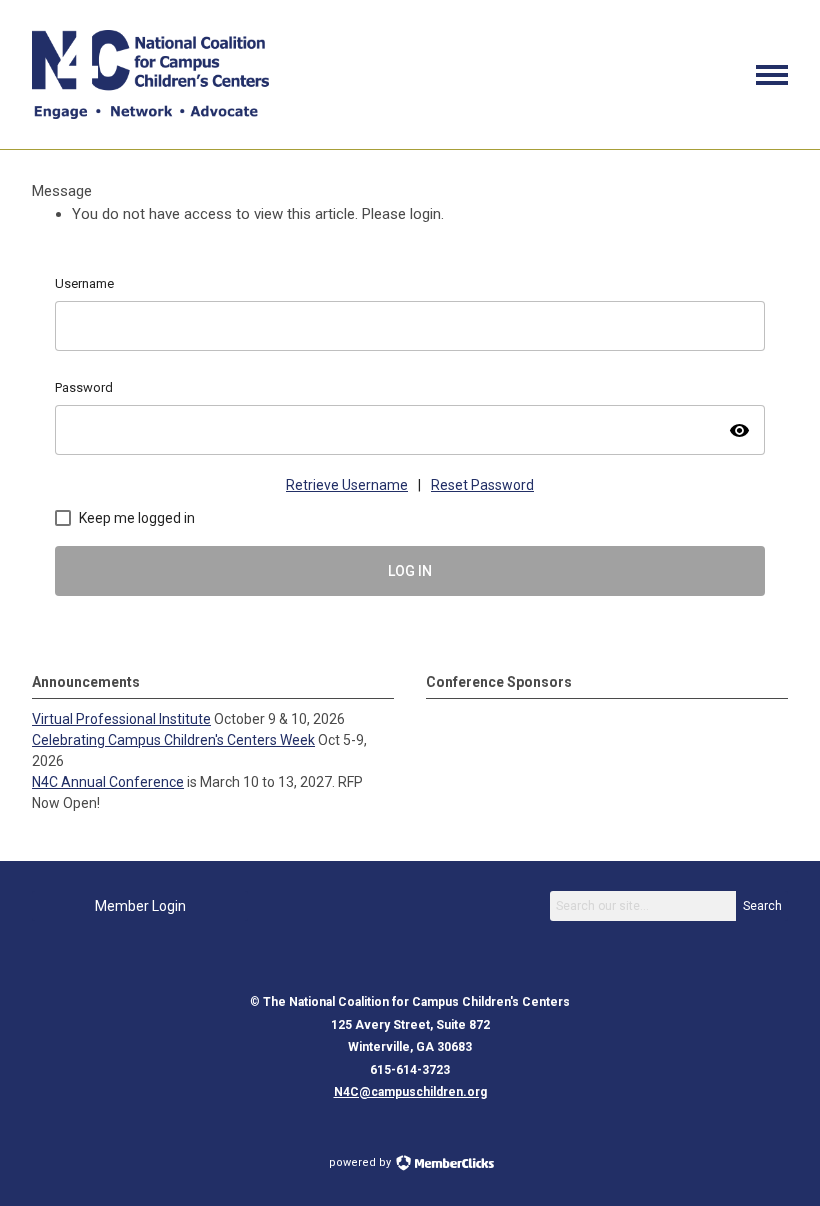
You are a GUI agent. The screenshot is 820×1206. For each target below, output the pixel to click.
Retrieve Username (347, 485)
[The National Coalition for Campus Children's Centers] (150, 114)
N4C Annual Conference (108, 782)
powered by (361, 1162)
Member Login (140, 906)
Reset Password (482, 485)
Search (762, 906)
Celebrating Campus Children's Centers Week (173, 740)
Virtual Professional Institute (121, 719)
